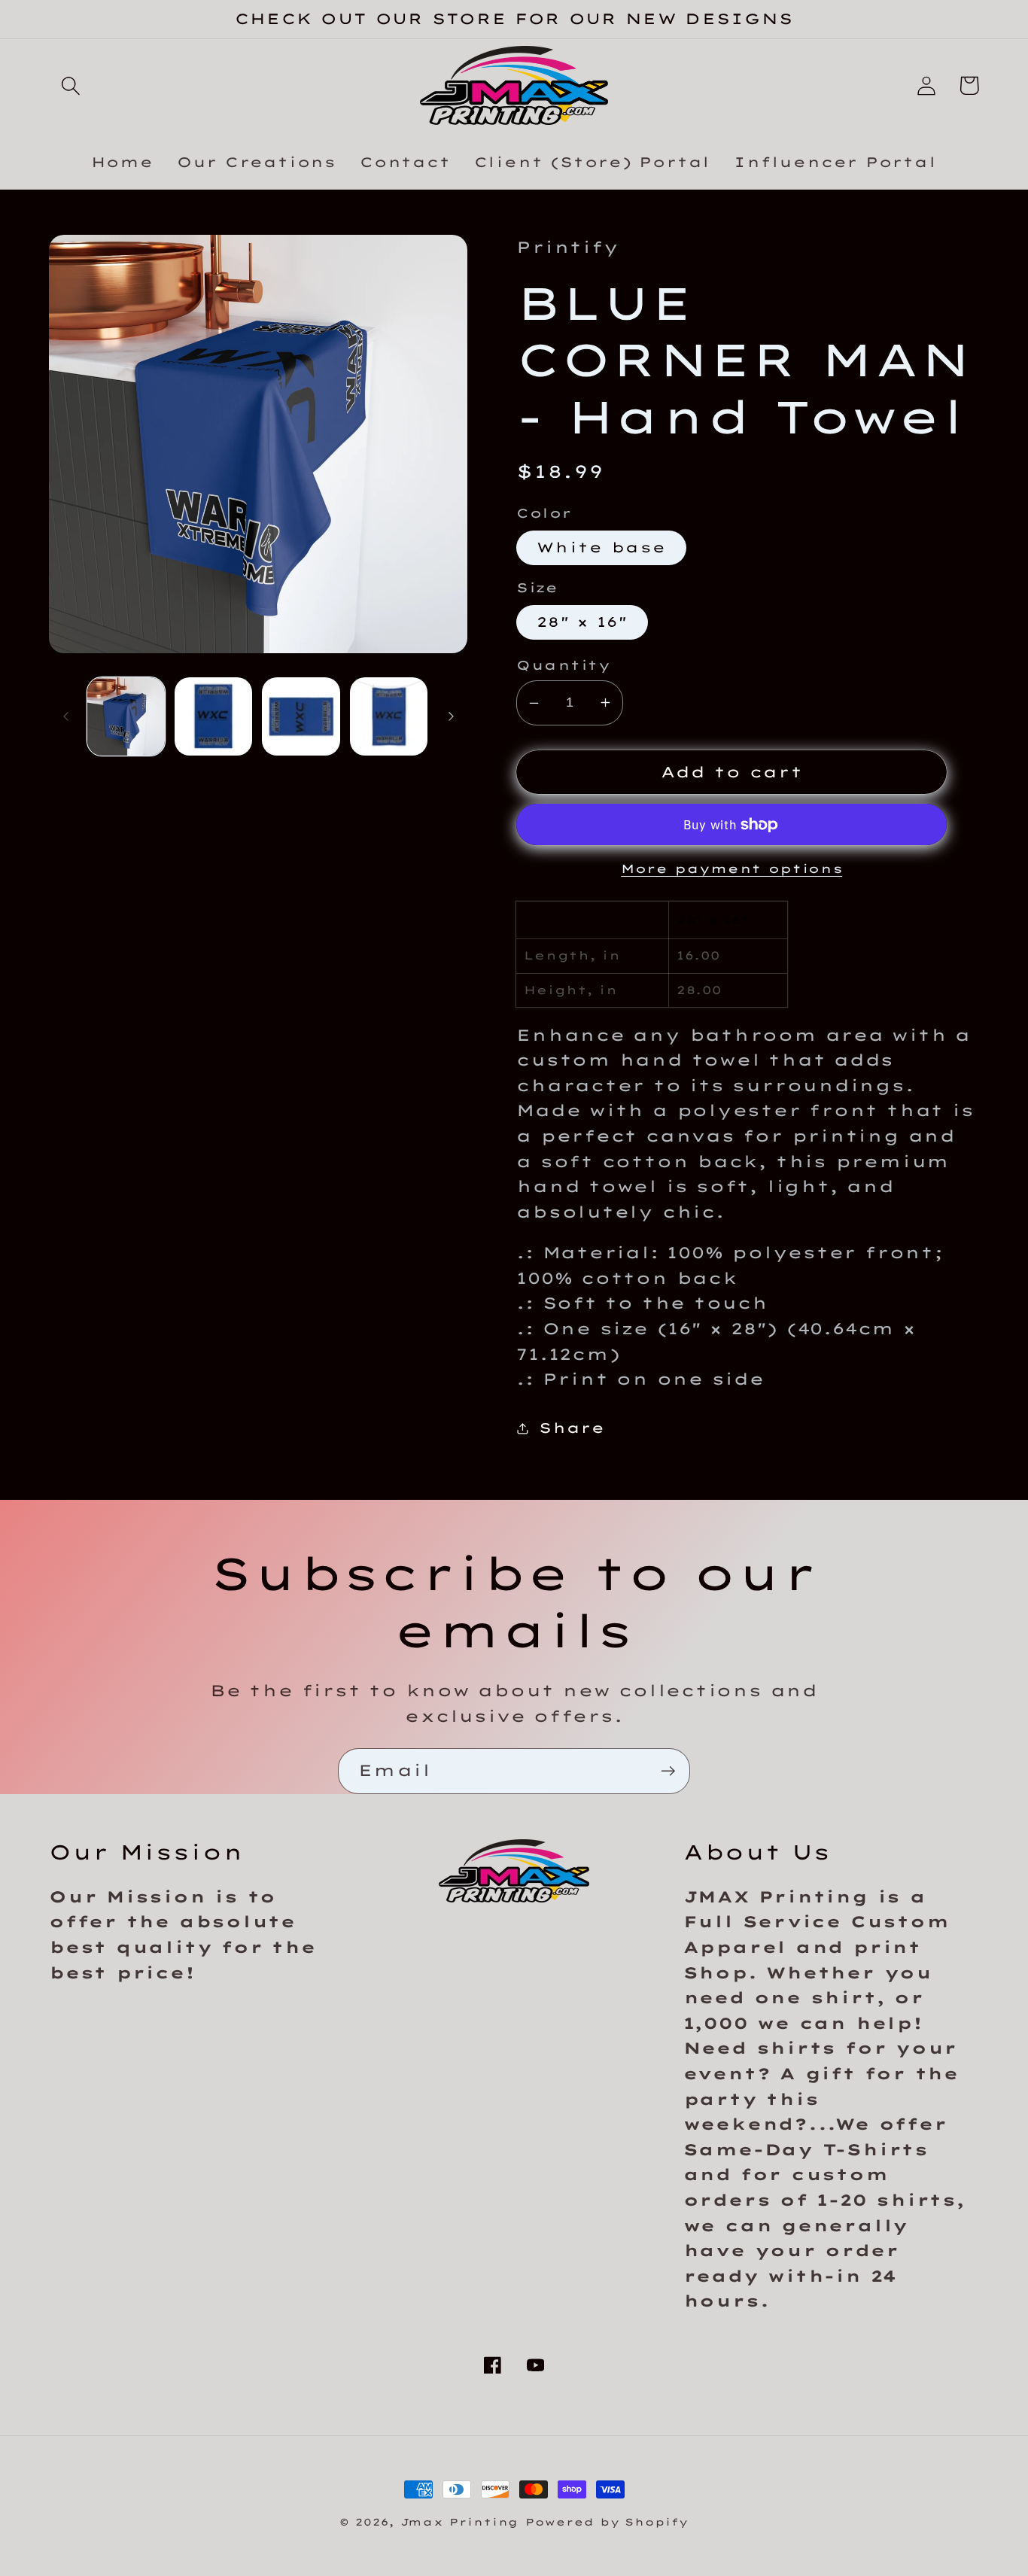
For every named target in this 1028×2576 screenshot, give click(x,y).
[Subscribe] (668, 1771)
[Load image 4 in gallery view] (389, 716)
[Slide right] (451, 716)
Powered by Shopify (607, 2522)
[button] (70, 85)
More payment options (731, 868)
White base (601, 547)
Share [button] (572, 1428)
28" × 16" (582, 622)
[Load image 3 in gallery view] (301, 716)
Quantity (563, 665)
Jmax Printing (460, 2522)
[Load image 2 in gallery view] (213, 716)
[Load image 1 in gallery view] (126, 716)
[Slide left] (65, 716)
